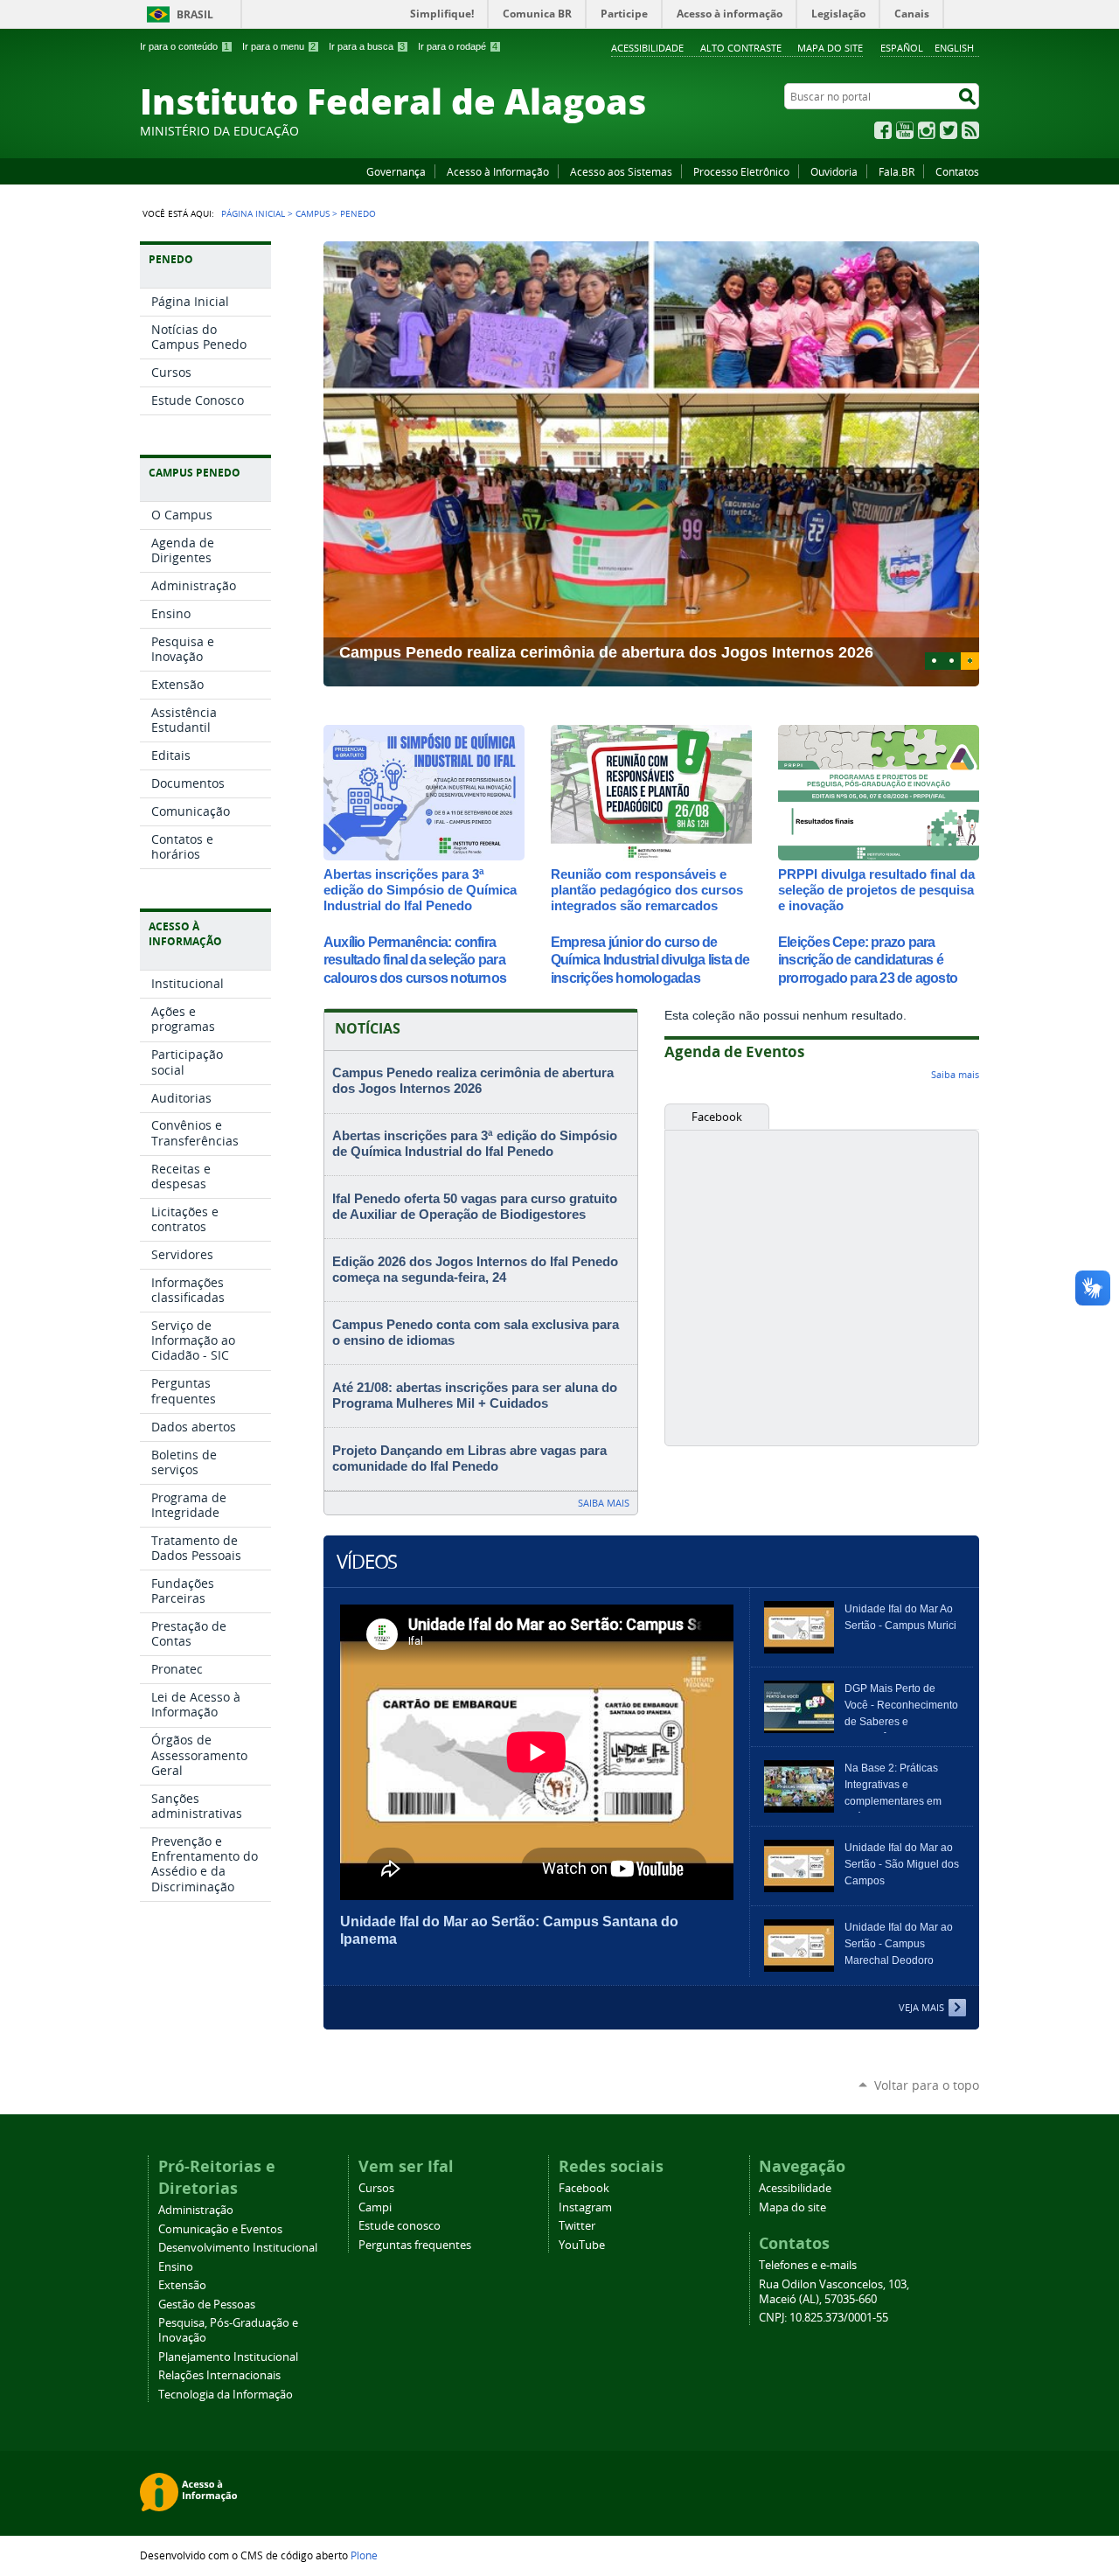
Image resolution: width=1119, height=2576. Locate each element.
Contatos (957, 171)
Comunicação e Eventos (220, 2229)
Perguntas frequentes (415, 2245)
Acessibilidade (647, 48)
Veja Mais (921, 2007)
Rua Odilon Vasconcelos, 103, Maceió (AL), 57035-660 (834, 2292)
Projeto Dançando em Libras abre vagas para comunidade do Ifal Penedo (469, 1459)
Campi (375, 2207)
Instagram (927, 130)
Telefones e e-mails (808, 2265)
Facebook (883, 130)
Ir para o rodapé (458, 46)
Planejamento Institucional (228, 2357)
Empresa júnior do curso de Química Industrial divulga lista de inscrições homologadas (650, 961)
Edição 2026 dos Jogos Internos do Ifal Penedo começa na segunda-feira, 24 (475, 1270)
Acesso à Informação (498, 171)
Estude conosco (400, 2226)
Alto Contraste (741, 48)
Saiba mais (604, 1503)
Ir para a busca (367, 46)
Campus (313, 213)
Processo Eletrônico (741, 171)
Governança (396, 171)
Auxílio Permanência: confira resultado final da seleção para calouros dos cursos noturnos (415, 961)
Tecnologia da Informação (226, 2395)
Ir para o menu (279, 46)
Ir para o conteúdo (184, 46)
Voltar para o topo (927, 2085)
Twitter (949, 130)
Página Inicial (253, 213)
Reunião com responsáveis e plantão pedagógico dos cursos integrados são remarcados (647, 890)
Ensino (176, 2267)
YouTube (905, 130)
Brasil (195, 14)
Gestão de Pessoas (207, 2304)
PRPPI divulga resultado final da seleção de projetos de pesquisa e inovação (876, 890)
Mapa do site (830, 48)
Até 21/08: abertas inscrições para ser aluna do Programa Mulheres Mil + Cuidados (475, 1396)
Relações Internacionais (219, 2375)
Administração (196, 2210)
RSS (970, 130)
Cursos (376, 2188)
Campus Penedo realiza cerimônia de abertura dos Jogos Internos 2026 (473, 1081)
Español (902, 48)
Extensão (182, 2285)
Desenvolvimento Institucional (238, 2248)
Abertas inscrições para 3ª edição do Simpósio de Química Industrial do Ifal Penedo (420, 890)
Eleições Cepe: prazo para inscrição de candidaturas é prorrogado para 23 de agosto (868, 961)
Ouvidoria (834, 171)
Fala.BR (897, 171)
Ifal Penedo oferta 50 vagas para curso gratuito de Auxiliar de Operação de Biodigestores (475, 1207)
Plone (364, 2555)
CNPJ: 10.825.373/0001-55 (824, 2318)
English (954, 48)
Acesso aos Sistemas (621, 171)
